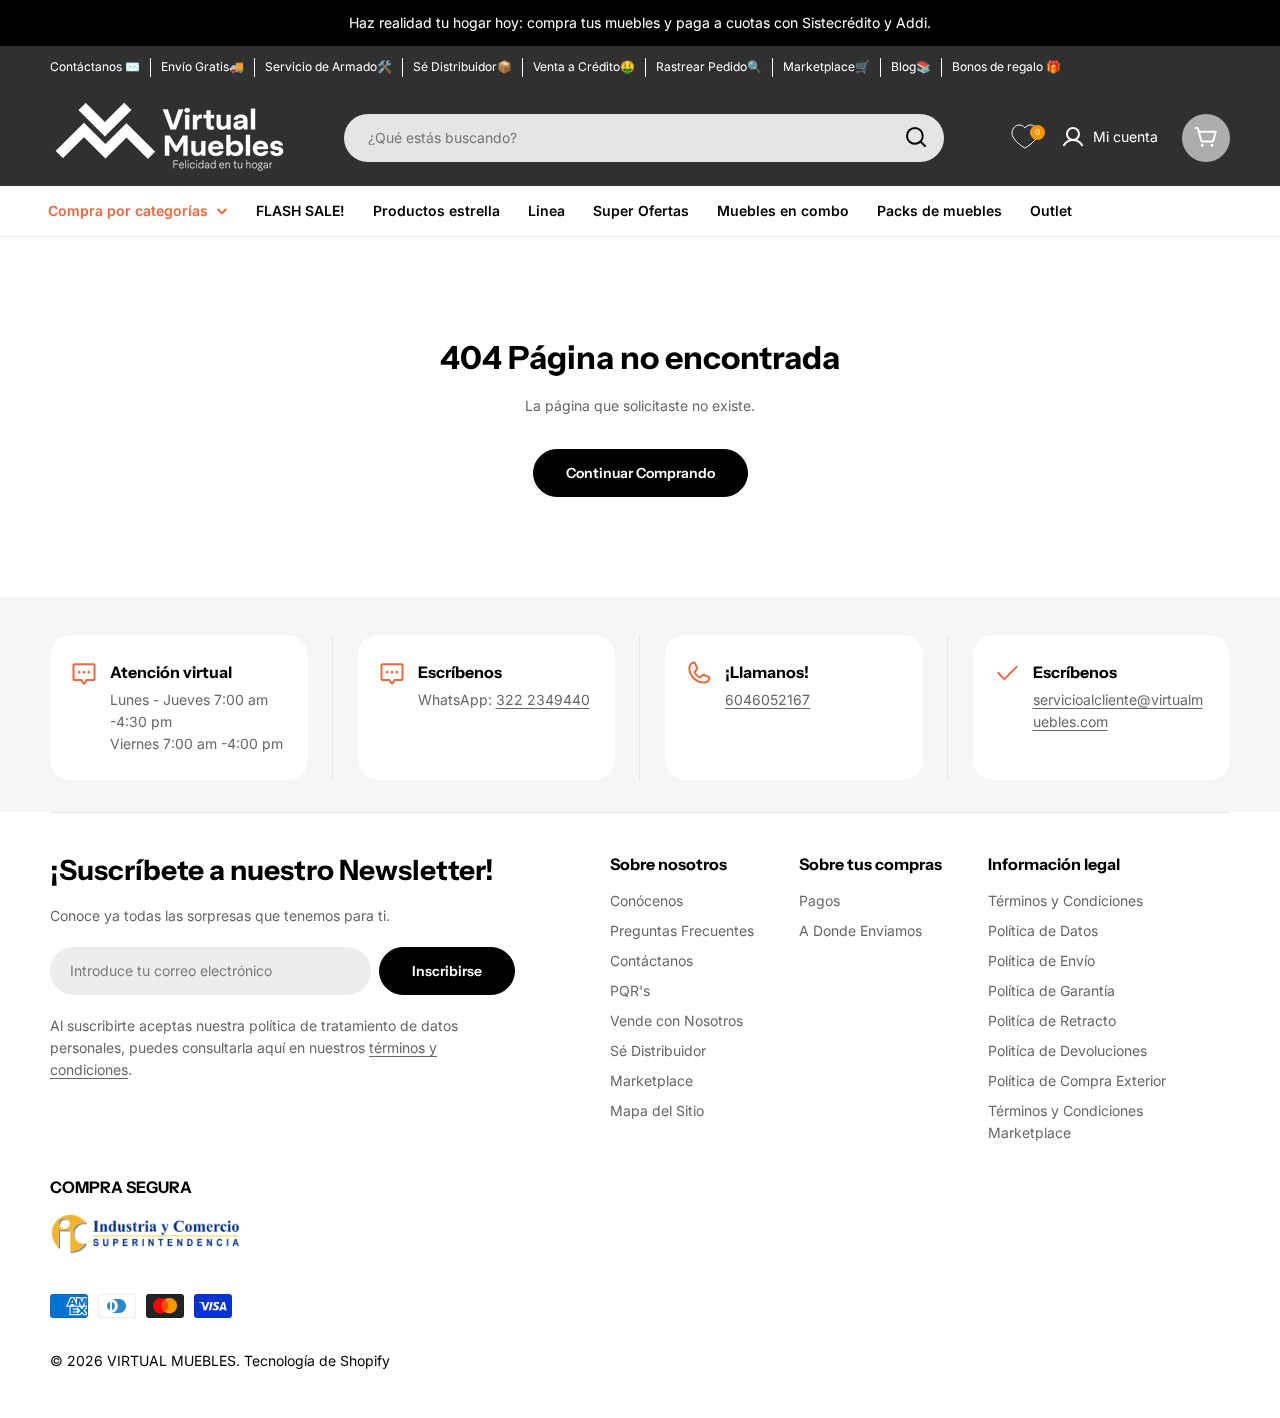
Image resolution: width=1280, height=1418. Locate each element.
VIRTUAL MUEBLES (171, 1360)
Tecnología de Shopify (317, 1360)
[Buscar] (916, 137)
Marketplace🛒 (826, 66)
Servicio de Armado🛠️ (328, 66)
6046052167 (767, 699)
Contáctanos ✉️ (95, 66)
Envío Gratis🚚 (202, 66)
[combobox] (644, 137)
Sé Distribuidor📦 (462, 66)
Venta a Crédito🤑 (584, 66)
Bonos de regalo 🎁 (1006, 66)
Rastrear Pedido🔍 (709, 66)
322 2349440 (543, 699)
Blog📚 (911, 66)
